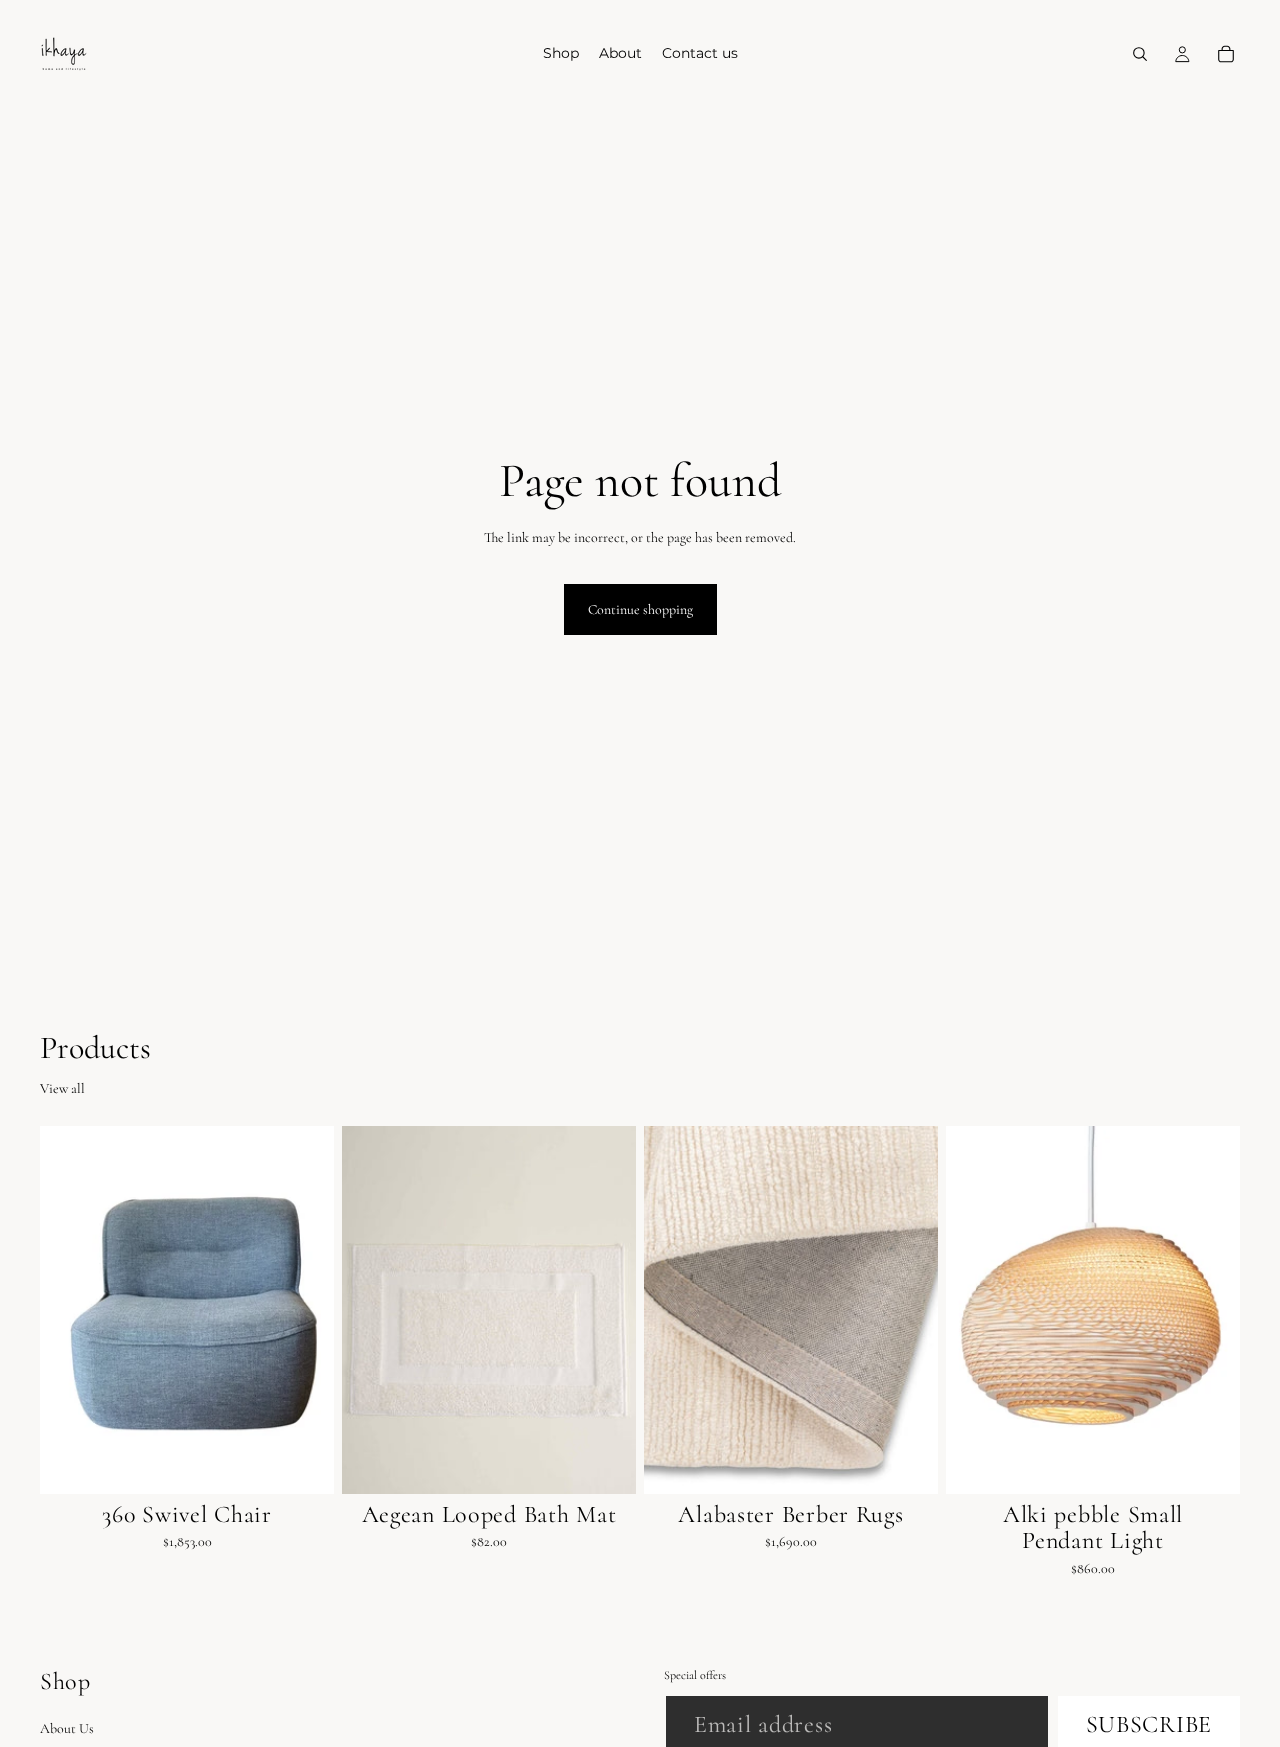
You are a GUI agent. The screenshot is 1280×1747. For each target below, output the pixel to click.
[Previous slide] (372, 1310)
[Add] (303, 1463)
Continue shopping (640, 609)
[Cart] (1226, 54)
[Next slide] (606, 1310)
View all (62, 1088)
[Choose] (605, 1463)
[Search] (1140, 54)
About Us (67, 1728)
